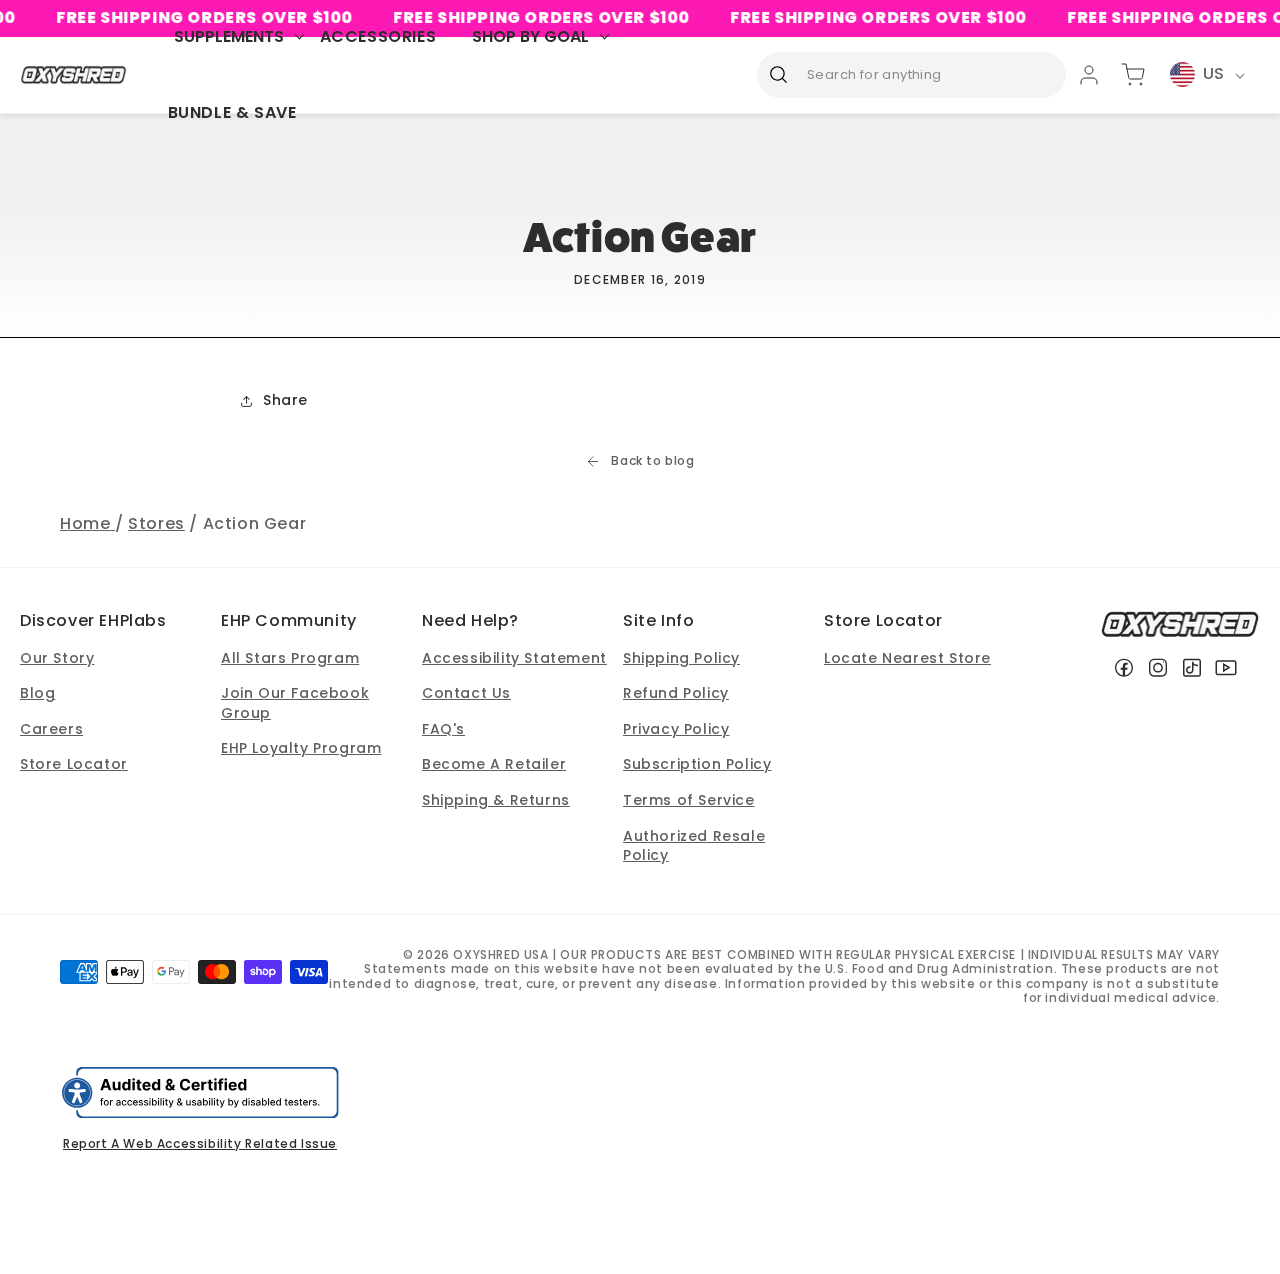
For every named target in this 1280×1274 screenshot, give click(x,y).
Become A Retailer (494, 764)
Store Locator (74, 764)
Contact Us (466, 693)
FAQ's (443, 729)
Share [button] (285, 400)
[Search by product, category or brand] (779, 74)
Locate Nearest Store (907, 658)
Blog (37, 693)
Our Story (57, 658)
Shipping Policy (681, 658)
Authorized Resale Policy (694, 846)
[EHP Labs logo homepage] (74, 75)
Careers (51, 729)
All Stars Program (290, 658)
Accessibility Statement (514, 658)
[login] (1089, 75)
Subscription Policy (697, 764)
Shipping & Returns (496, 800)
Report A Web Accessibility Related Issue (200, 1143)
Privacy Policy (676, 729)
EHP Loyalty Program (301, 748)
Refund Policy (676, 693)
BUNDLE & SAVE (232, 112)
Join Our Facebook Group (295, 703)
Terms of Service (689, 800)
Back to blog (652, 461)
